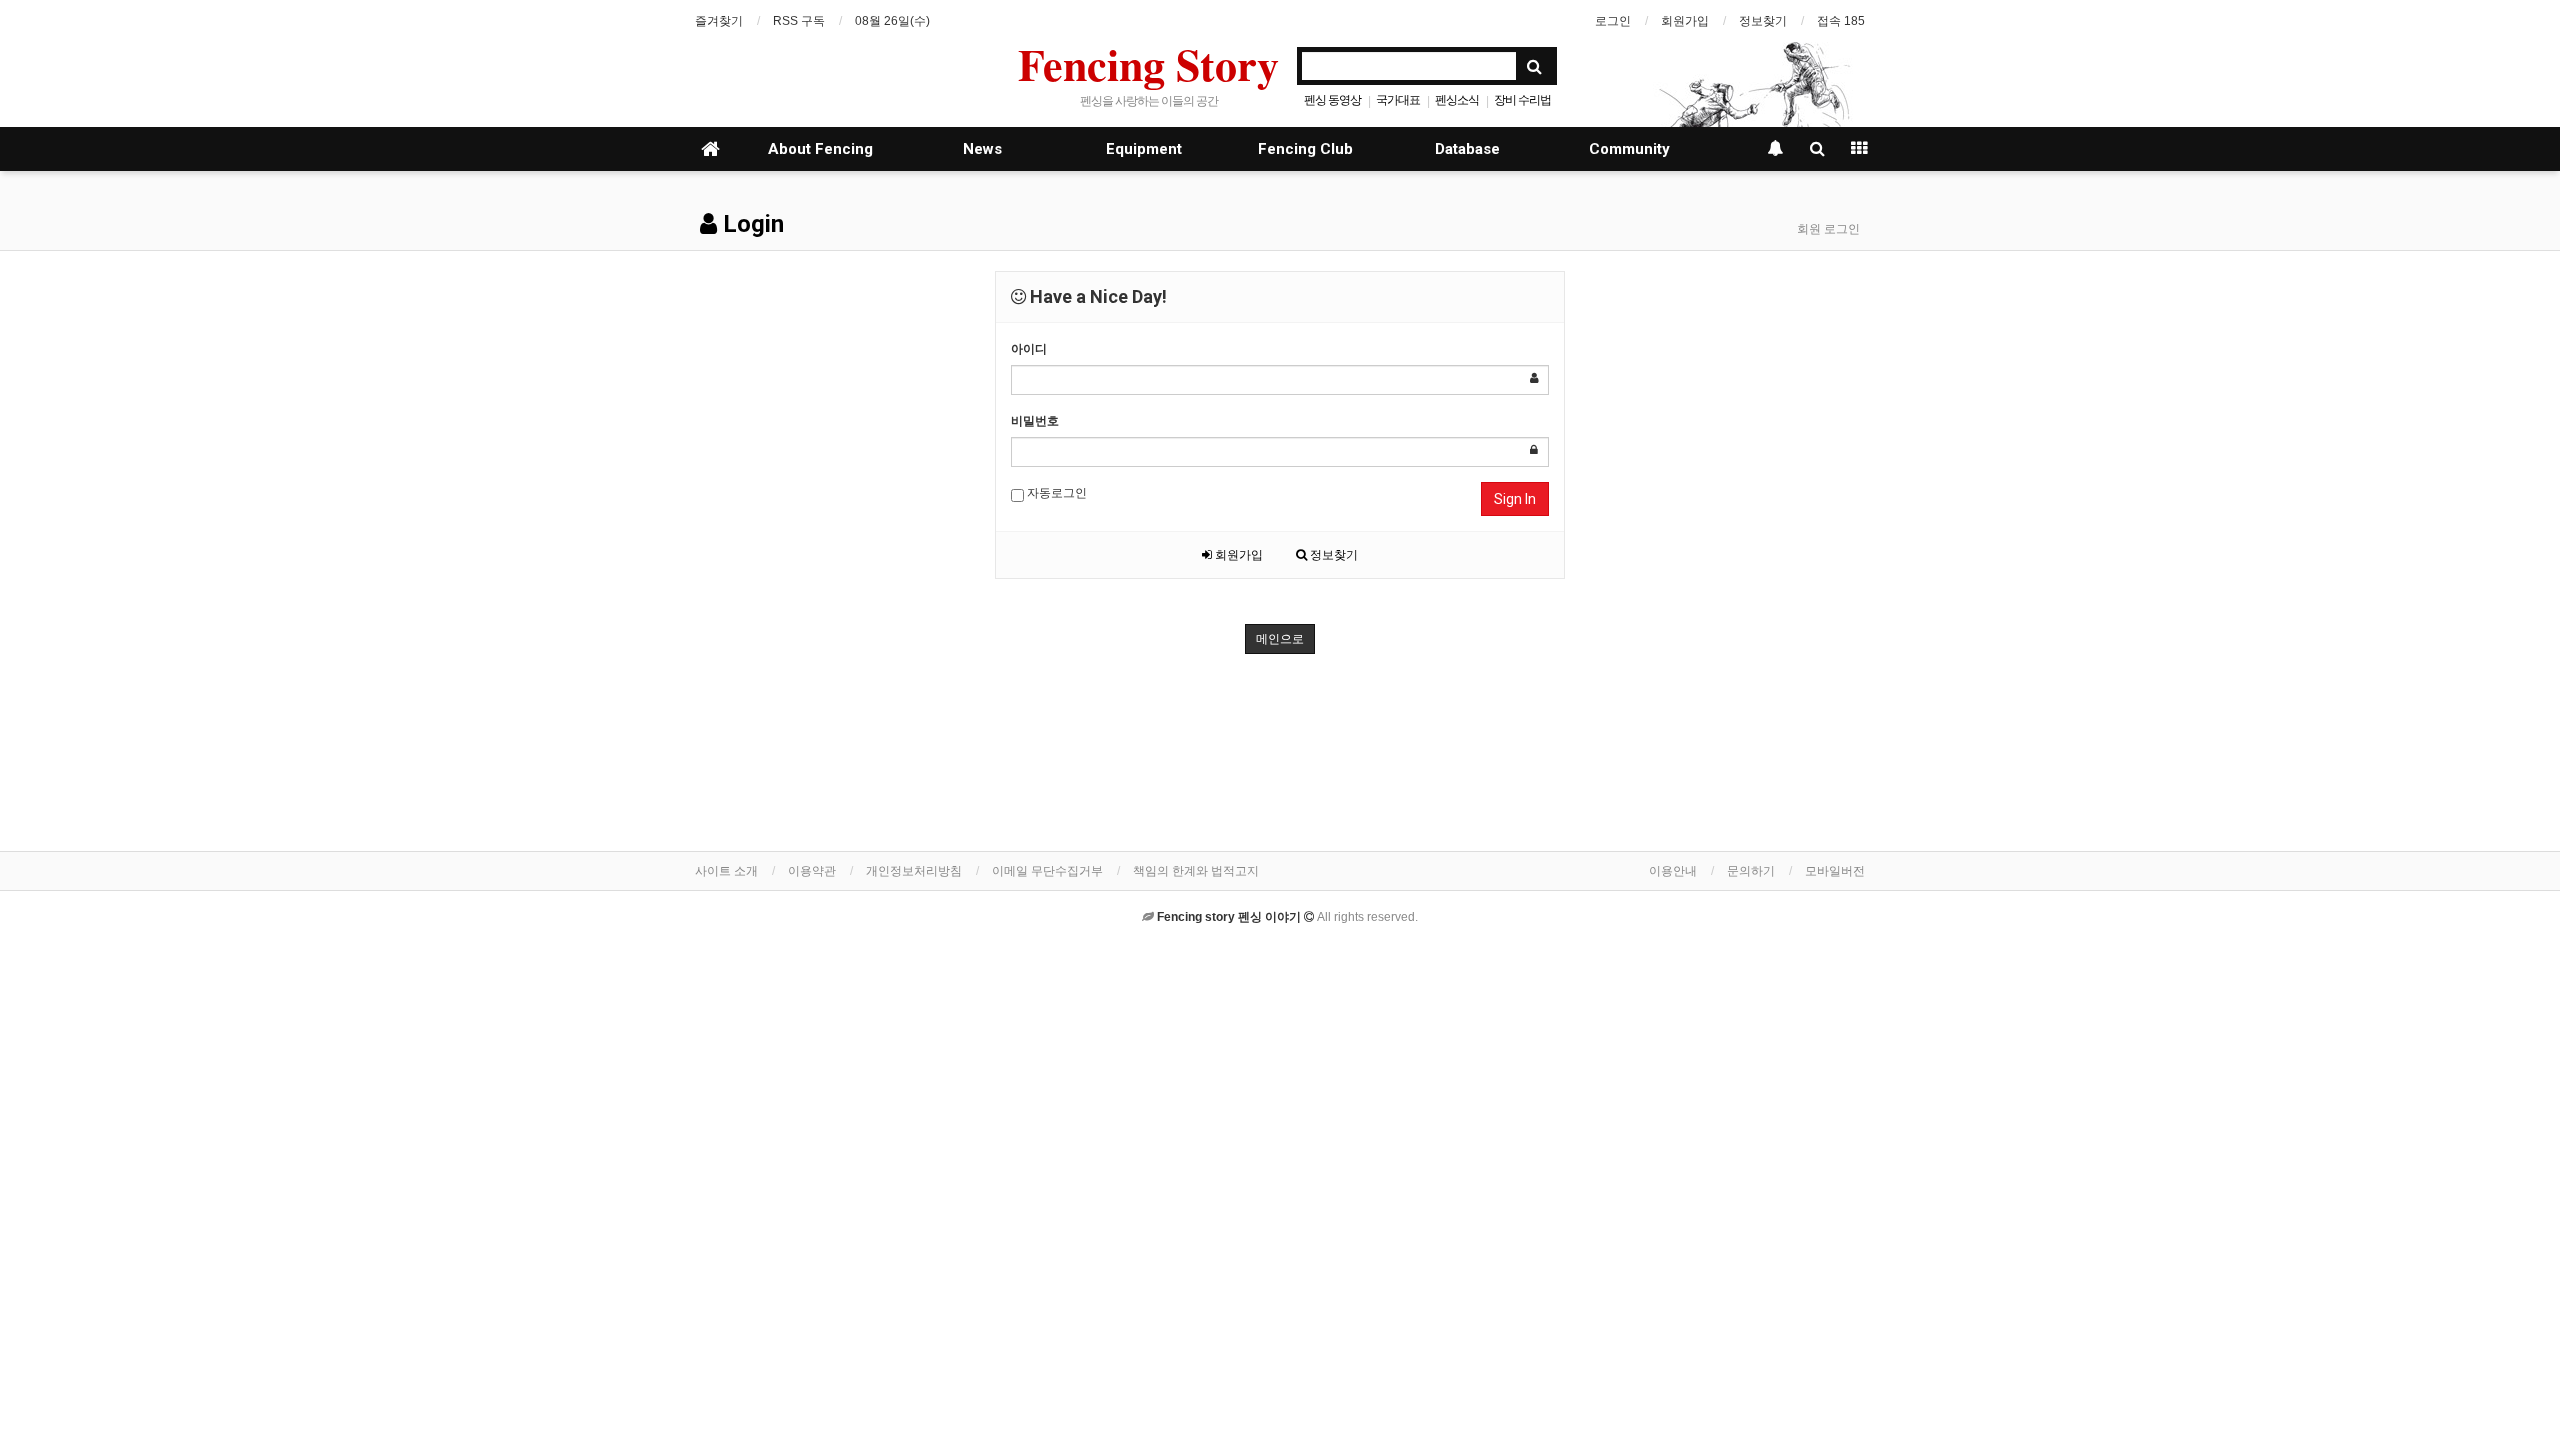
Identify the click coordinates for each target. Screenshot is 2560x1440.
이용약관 (812, 871)
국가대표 (1398, 100)
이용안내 (1673, 871)
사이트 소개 (726, 871)
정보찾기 (1763, 21)
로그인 (1613, 21)
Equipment (1144, 149)
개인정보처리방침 (914, 871)
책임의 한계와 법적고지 (1196, 871)
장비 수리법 (1522, 100)
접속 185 (1841, 21)
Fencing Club (1305, 149)
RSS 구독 (799, 21)
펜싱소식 (1457, 100)
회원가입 (1685, 21)
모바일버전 (1835, 871)
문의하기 (1751, 871)
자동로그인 (1055, 493)
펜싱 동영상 (1332, 100)
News (982, 149)
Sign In (1515, 499)
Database (1467, 149)
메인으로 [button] (1280, 639)
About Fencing (820, 149)
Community (1629, 149)
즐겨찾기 (719, 21)
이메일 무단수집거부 (1047, 871)
